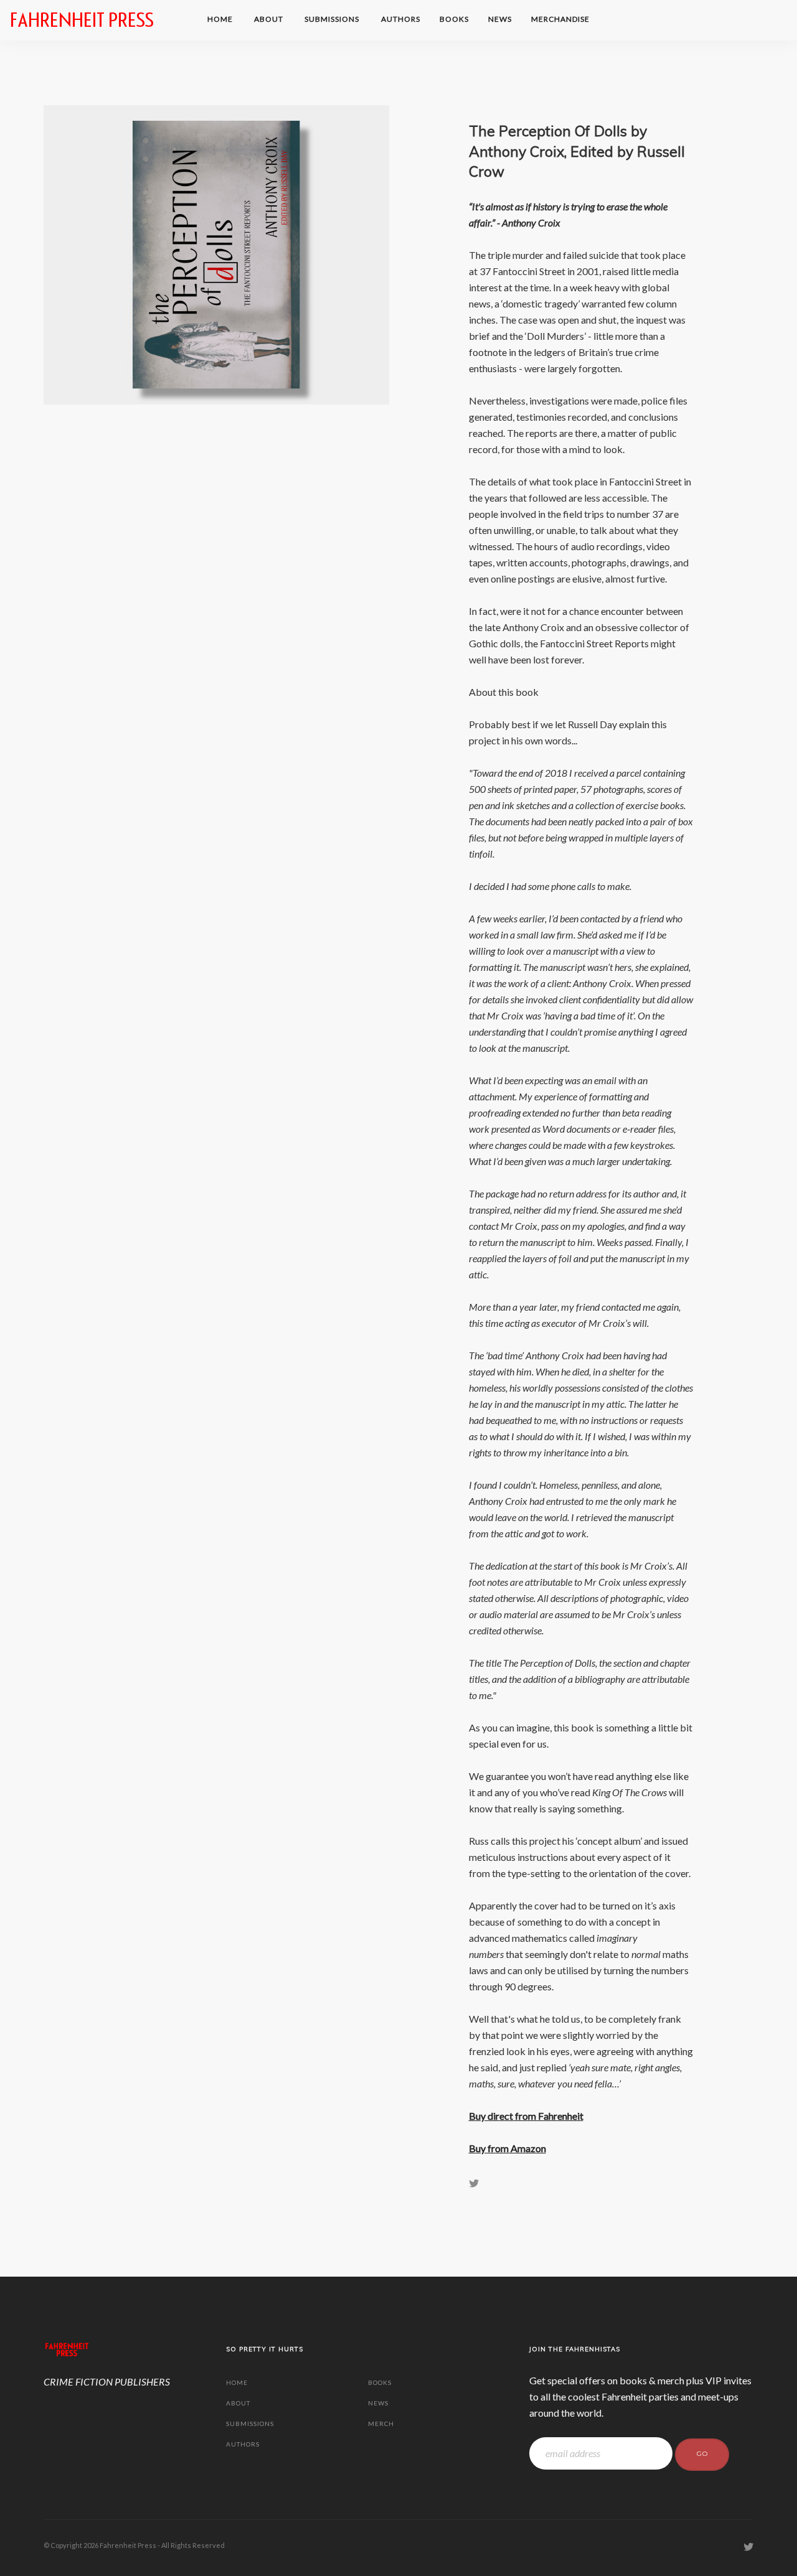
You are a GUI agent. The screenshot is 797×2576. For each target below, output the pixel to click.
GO (702, 2454)
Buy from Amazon (507, 2148)
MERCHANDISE (561, 19)
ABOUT (270, 19)
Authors (401, 19)
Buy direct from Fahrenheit (526, 2116)
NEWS (500, 19)
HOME (221, 19)
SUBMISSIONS (333, 19)
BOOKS (454, 19)
